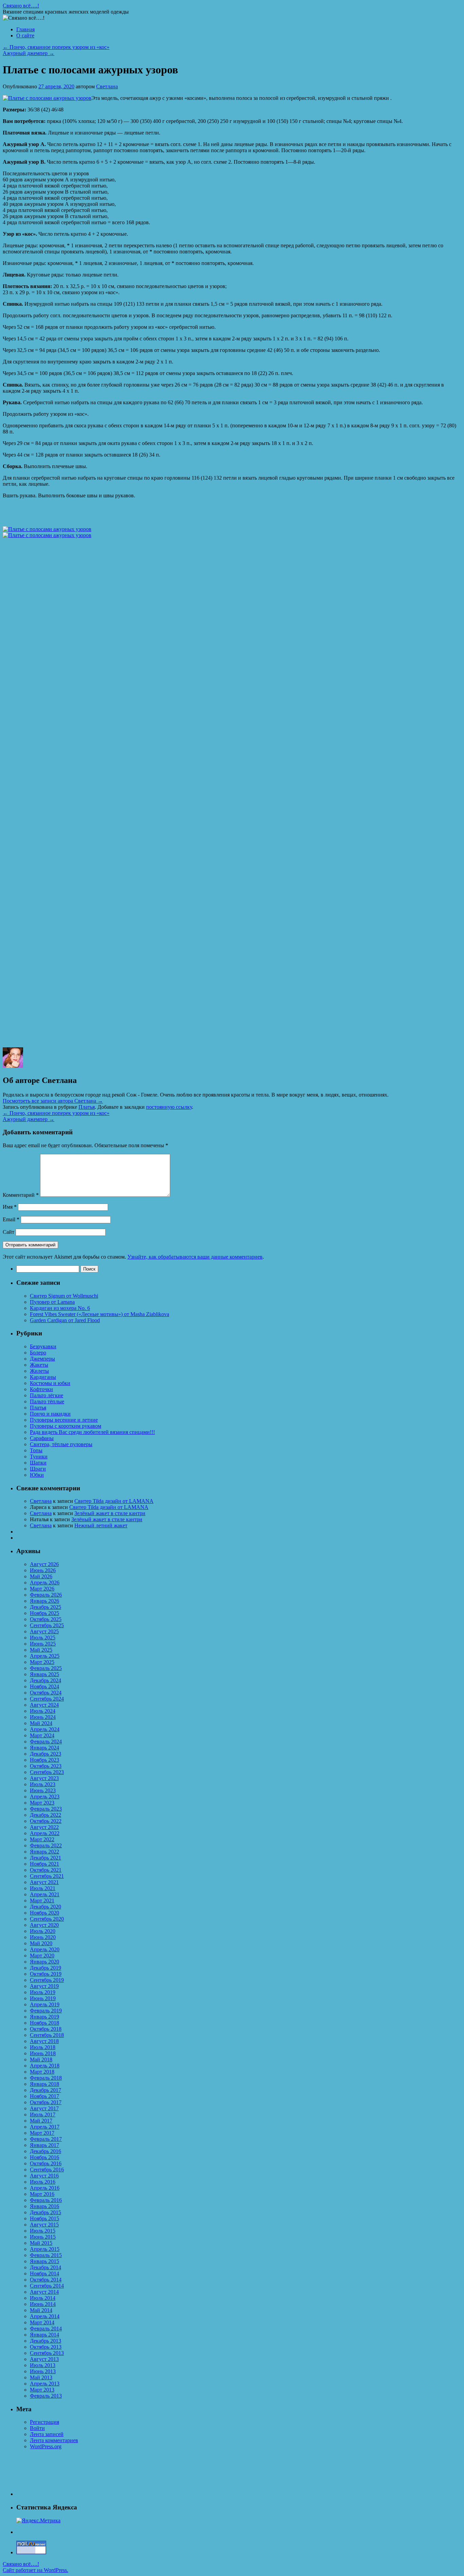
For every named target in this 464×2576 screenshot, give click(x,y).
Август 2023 (44, 1778)
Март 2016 (42, 2194)
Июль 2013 (43, 2365)
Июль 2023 (43, 1784)
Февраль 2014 (46, 2329)
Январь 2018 (44, 2084)
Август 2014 (44, 2292)
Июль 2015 (43, 2231)
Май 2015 (41, 2243)
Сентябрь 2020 (47, 1919)
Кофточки (41, 1389)
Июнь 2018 (43, 2053)
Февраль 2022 (46, 1845)
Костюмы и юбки (50, 1383)
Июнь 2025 (43, 1644)
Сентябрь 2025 (47, 1625)
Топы (36, 1450)
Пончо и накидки (50, 1414)
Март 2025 (42, 1662)
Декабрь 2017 (46, 2090)
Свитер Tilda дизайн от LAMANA (114, 1501)
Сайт (8, 1232)
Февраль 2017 (46, 2139)
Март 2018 (42, 2072)
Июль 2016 (43, 2182)
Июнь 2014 (43, 2304)
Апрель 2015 (45, 2249)
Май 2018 (41, 2059)
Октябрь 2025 (46, 1619)
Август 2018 (44, 2041)
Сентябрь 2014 (47, 2286)
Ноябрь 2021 (44, 1864)
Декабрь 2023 (46, 1754)
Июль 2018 (43, 2047)
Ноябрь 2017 (44, 2096)
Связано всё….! (21, 6)
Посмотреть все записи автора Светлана (53, 1101)
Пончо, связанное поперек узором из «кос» (56, 47)
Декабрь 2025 (46, 1607)
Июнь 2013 (43, 2371)
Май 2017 (41, 2121)
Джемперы (42, 1359)
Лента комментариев (54, 2440)
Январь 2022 (44, 1852)
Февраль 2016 (46, 2200)
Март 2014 (42, 2322)
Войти (37, 2428)
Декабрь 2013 (46, 2341)
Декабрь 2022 (46, 1815)
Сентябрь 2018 (47, 2035)
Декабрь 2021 (46, 1858)
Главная (25, 29)
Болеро (38, 1353)
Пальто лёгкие (47, 1395)
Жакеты (39, 1365)
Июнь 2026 (43, 1570)
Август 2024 (44, 1705)
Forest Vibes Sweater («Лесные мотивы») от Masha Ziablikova (100, 1314)
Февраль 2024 (46, 1742)
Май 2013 (41, 2377)
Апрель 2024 (45, 1729)
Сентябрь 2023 (47, 1772)
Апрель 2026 (45, 1583)
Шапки (38, 1463)
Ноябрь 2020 (44, 1913)
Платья (87, 1107)
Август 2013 (44, 2359)
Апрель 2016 (45, 2188)
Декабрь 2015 (46, 2212)
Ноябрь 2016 (44, 2157)
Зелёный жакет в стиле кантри (110, 1513)
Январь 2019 (44, 2017)
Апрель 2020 (45, 1949)
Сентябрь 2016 (47, 2170)
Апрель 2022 (45, 1833)
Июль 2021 (43, 1888)
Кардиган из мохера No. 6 (60, 1308)
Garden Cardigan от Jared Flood (65, 1320)
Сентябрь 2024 (47, 1699)
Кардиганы (43, 1377)
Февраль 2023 (46, 1809)
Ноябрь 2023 (44, 1760)
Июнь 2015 (43, 2237)
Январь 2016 (44, 2206)
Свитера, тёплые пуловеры (61, 1444)
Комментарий (21, 1195)
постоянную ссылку (169, 1107)
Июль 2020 (43, 1931)
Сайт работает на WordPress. (35, 2570)
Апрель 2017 (45, 2127)
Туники (39, 1456)
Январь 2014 (44, 2335)
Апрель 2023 (45, 1797)
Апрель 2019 (45, 2004)
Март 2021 (42, 1900)
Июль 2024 (43, 1711)
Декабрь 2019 (46, 1968)
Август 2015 (44, 2225)
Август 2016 (44, 2176)
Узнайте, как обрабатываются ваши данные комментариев (195, 1257)
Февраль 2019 (46, 2011)
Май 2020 (41, 1943)
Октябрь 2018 (46, 2029)
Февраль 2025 (46, 1668)
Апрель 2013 (45, 2384)
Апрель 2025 (45, 1656)
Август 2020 (44, 1925)
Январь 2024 (44, 1748)
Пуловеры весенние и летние (64, 1420)
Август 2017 (44, 2108)
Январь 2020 (44, 1962)
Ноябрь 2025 (44, 1613)
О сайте (25, 35)
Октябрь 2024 (46, 1693)
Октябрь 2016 (46, 2163)
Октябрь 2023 (46, 1766)
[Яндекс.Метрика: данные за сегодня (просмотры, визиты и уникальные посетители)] (38, 2521)
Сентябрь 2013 (47, 2353)
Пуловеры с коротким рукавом (66, 1426)
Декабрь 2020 (46, 1907)
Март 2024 (42, 1735)
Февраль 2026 (46, 1595)
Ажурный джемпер (29, 53)
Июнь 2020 (43, 1937)
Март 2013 (42, 2390)
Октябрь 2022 (46, 1821)
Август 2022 (44, 1827)
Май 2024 (41, 1723)
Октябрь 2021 (46, 1870)
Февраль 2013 (46, 2396)
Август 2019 (44, 1986)
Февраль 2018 (46, 2078)
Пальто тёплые (47, 1401)
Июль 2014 (43, 2298)
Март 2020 (42, 1956)
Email (11, 1219)
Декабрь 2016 (46, 2151)
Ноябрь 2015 (44, 2218)
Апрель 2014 (45, 2316)
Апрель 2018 (45, 2066)
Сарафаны (42, 1438)
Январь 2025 (44, 1674)
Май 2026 (41, 1576)
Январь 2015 (44, 2261)
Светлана (107, 86)
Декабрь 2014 (46, 2267)
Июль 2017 (43, 2115)
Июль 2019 (43, 1992)
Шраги (38, 1469)
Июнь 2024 (43, 1717)
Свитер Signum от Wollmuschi (64, 1296)
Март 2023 (42, 1803)
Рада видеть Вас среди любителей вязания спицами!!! (92, 1432)
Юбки (37, 1475)
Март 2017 (42, 2133)
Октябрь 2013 (46, 2347)
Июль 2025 (43, 1638)
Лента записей (47, 2434)
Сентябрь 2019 (47, 1980)
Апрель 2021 (45, 1894)
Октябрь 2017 (46, 2102)
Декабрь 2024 (46, 1680)
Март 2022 (42, 1839)
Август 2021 (44, 1882)
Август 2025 (44, 1631)
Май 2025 (41, 1650)
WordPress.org (46, 2446)
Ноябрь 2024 (44, 1686)
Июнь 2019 (43, 1998)
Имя (10, 1207)
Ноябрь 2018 (44, 2023)
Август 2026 (44, 1564)
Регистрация (44, 2422)
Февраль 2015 (46, 2255)
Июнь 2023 (43, 1790)
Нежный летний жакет (101, 1525)
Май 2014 (41, 2310)
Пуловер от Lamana (52, 1302)
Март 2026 (42, 1589)
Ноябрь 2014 (44, 2273)
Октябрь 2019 (46, 1974)
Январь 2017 (44, 2145)
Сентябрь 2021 (47, 1876)
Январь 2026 (44, 1601)
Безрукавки (43, 1346)
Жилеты (39, 1371)
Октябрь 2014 (46, 2280)
